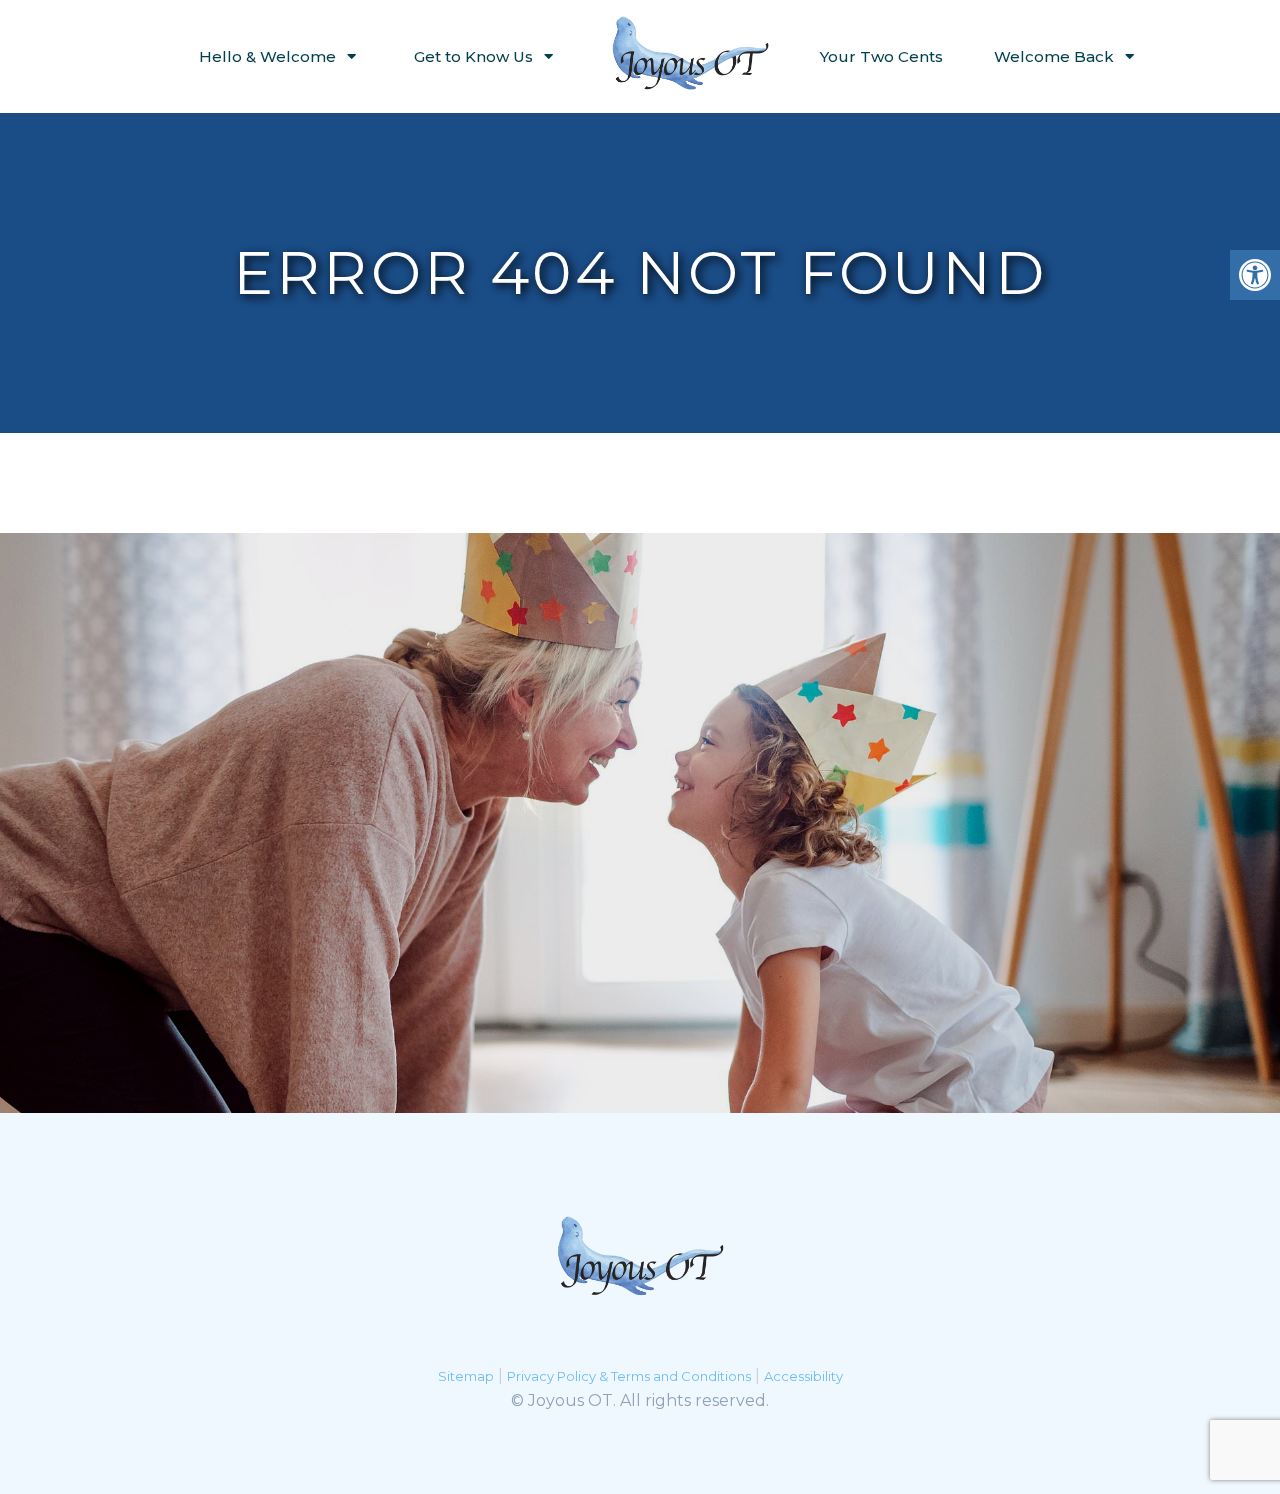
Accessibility (803, 1376)
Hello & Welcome (267, 56)
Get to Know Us (473, 56)
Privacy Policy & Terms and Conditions (629, 1376)
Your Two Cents (881, 56)
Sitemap (466, 1376)
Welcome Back (1054, 56)
